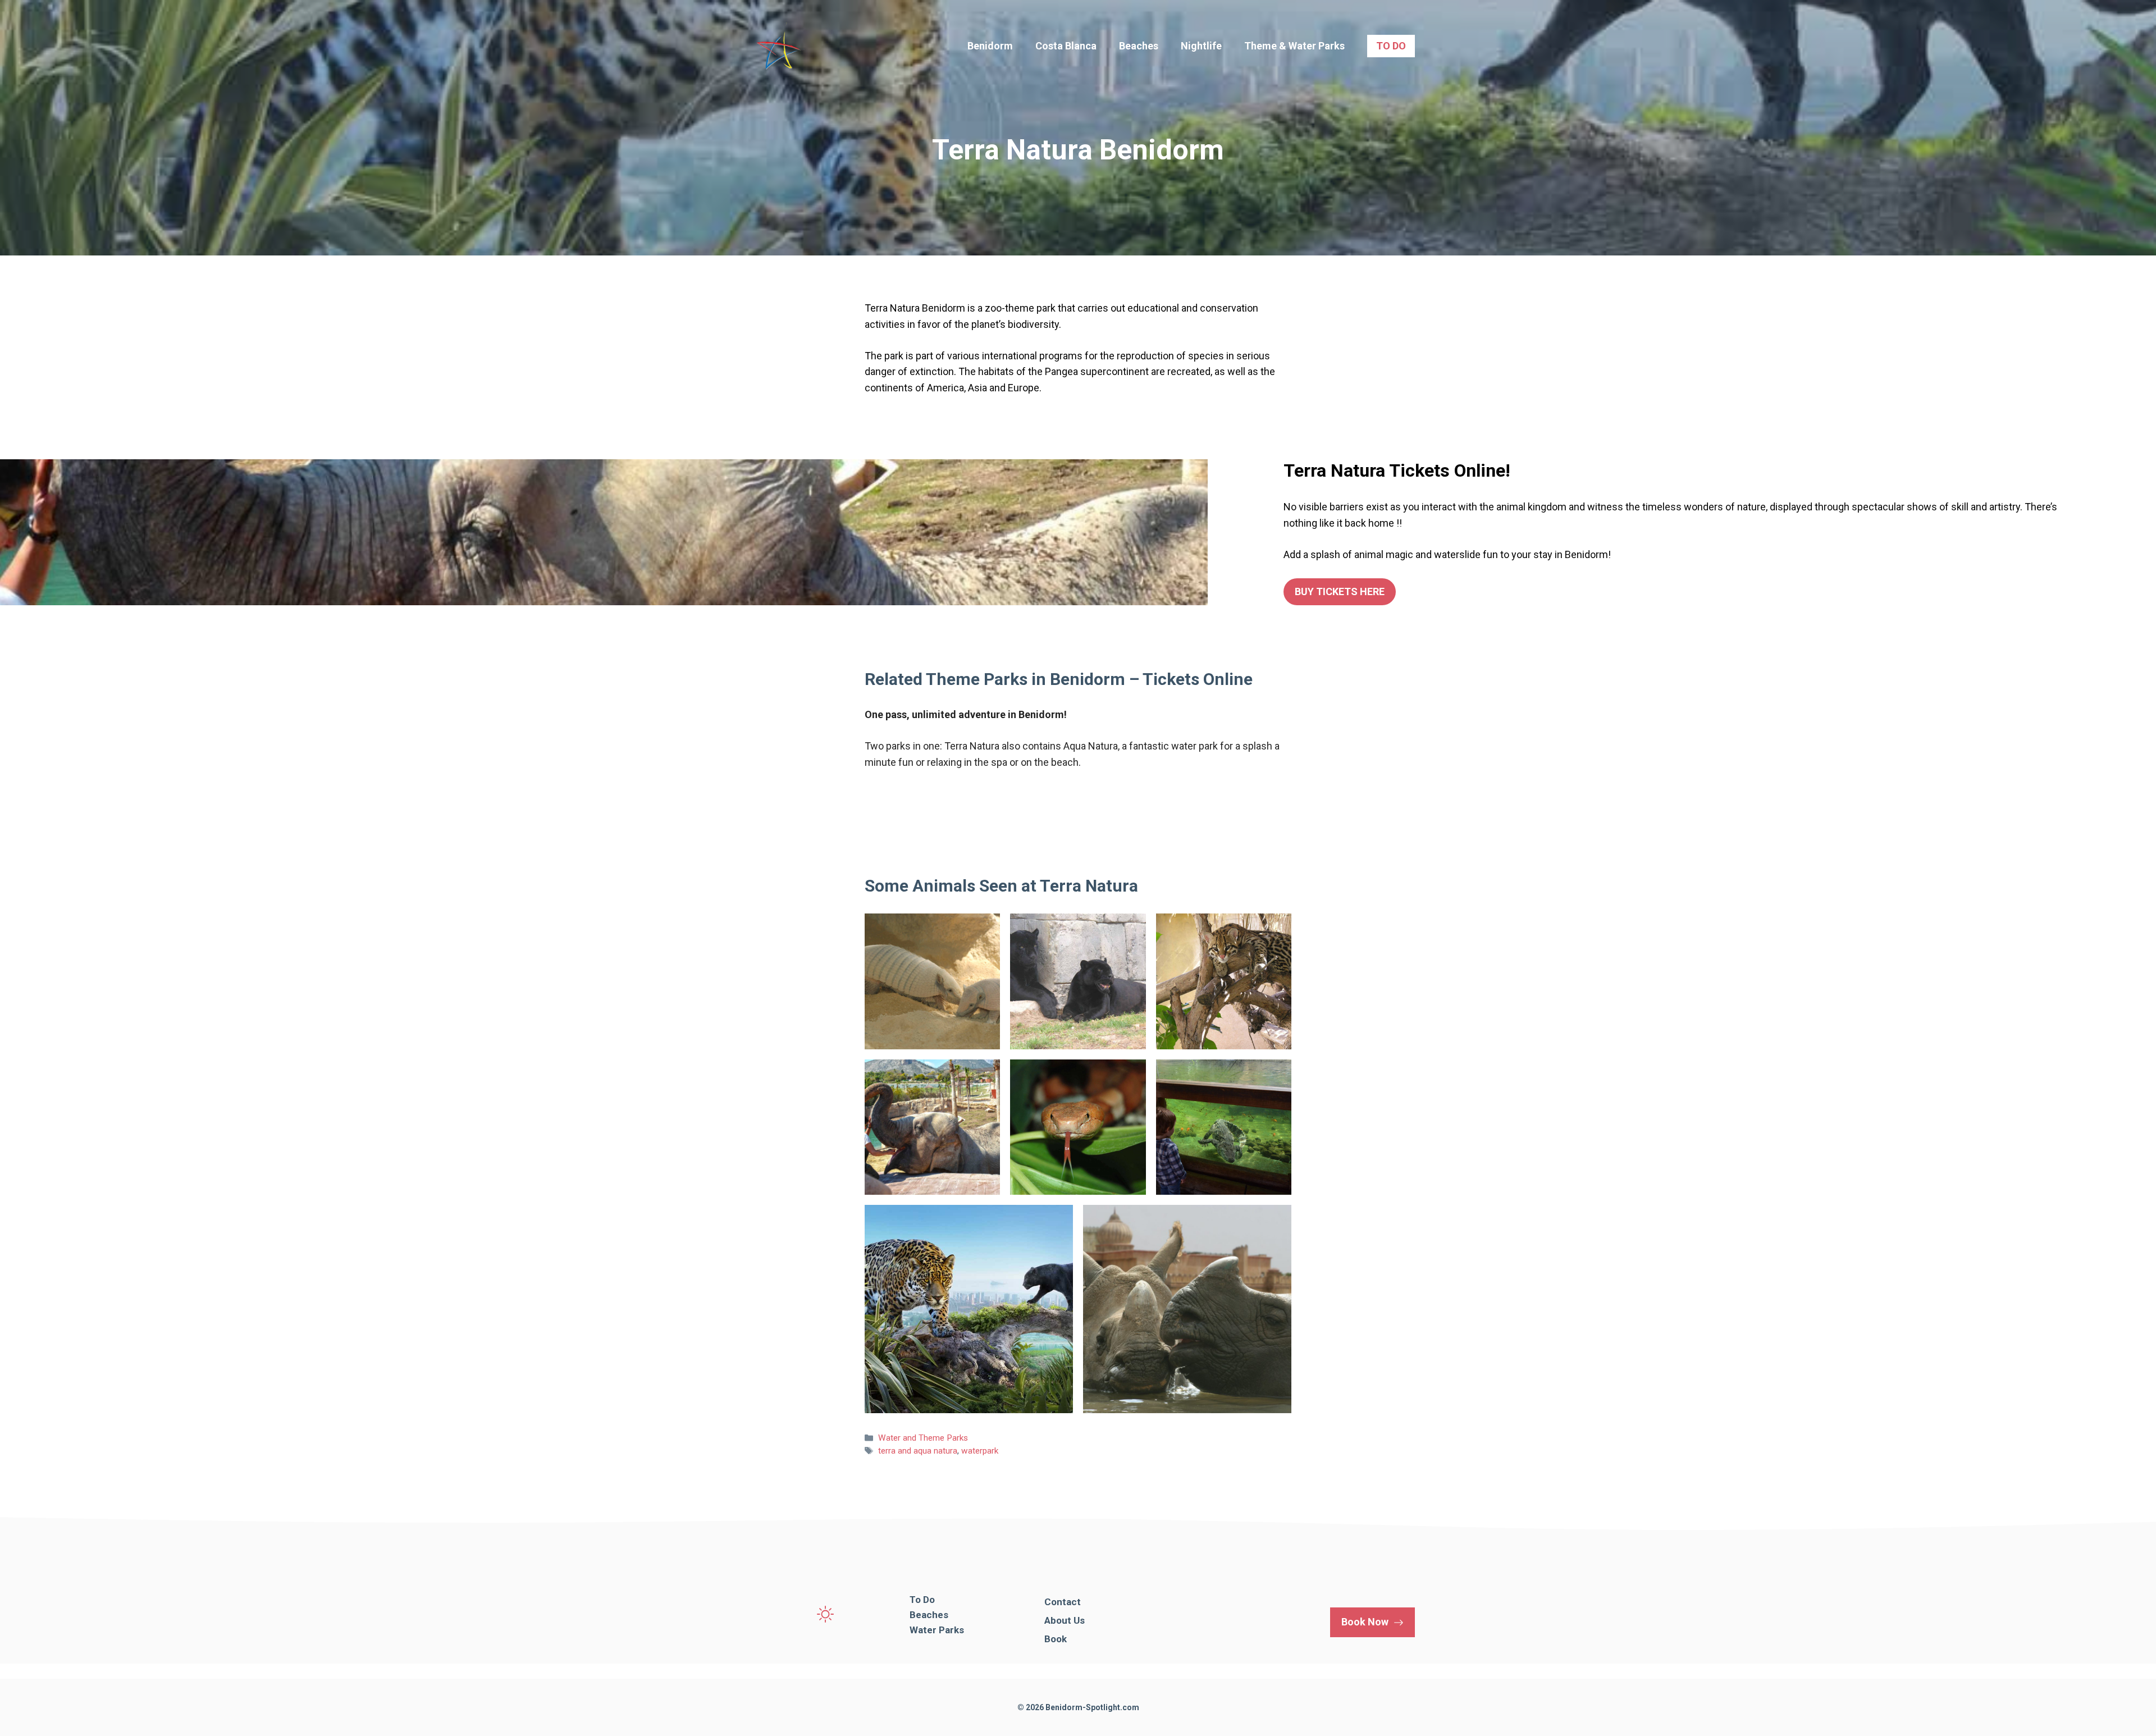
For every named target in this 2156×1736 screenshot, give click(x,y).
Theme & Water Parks (1294, 46)
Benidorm (990, 46)
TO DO (1391, 46)
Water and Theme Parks (923, 1438)
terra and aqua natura (918, 1451)
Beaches (1139, 46)
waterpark (980, 1451)
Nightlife (1201, 46)
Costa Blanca (1066, 46)
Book (1056, 1639)
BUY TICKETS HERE (1340, 591)
